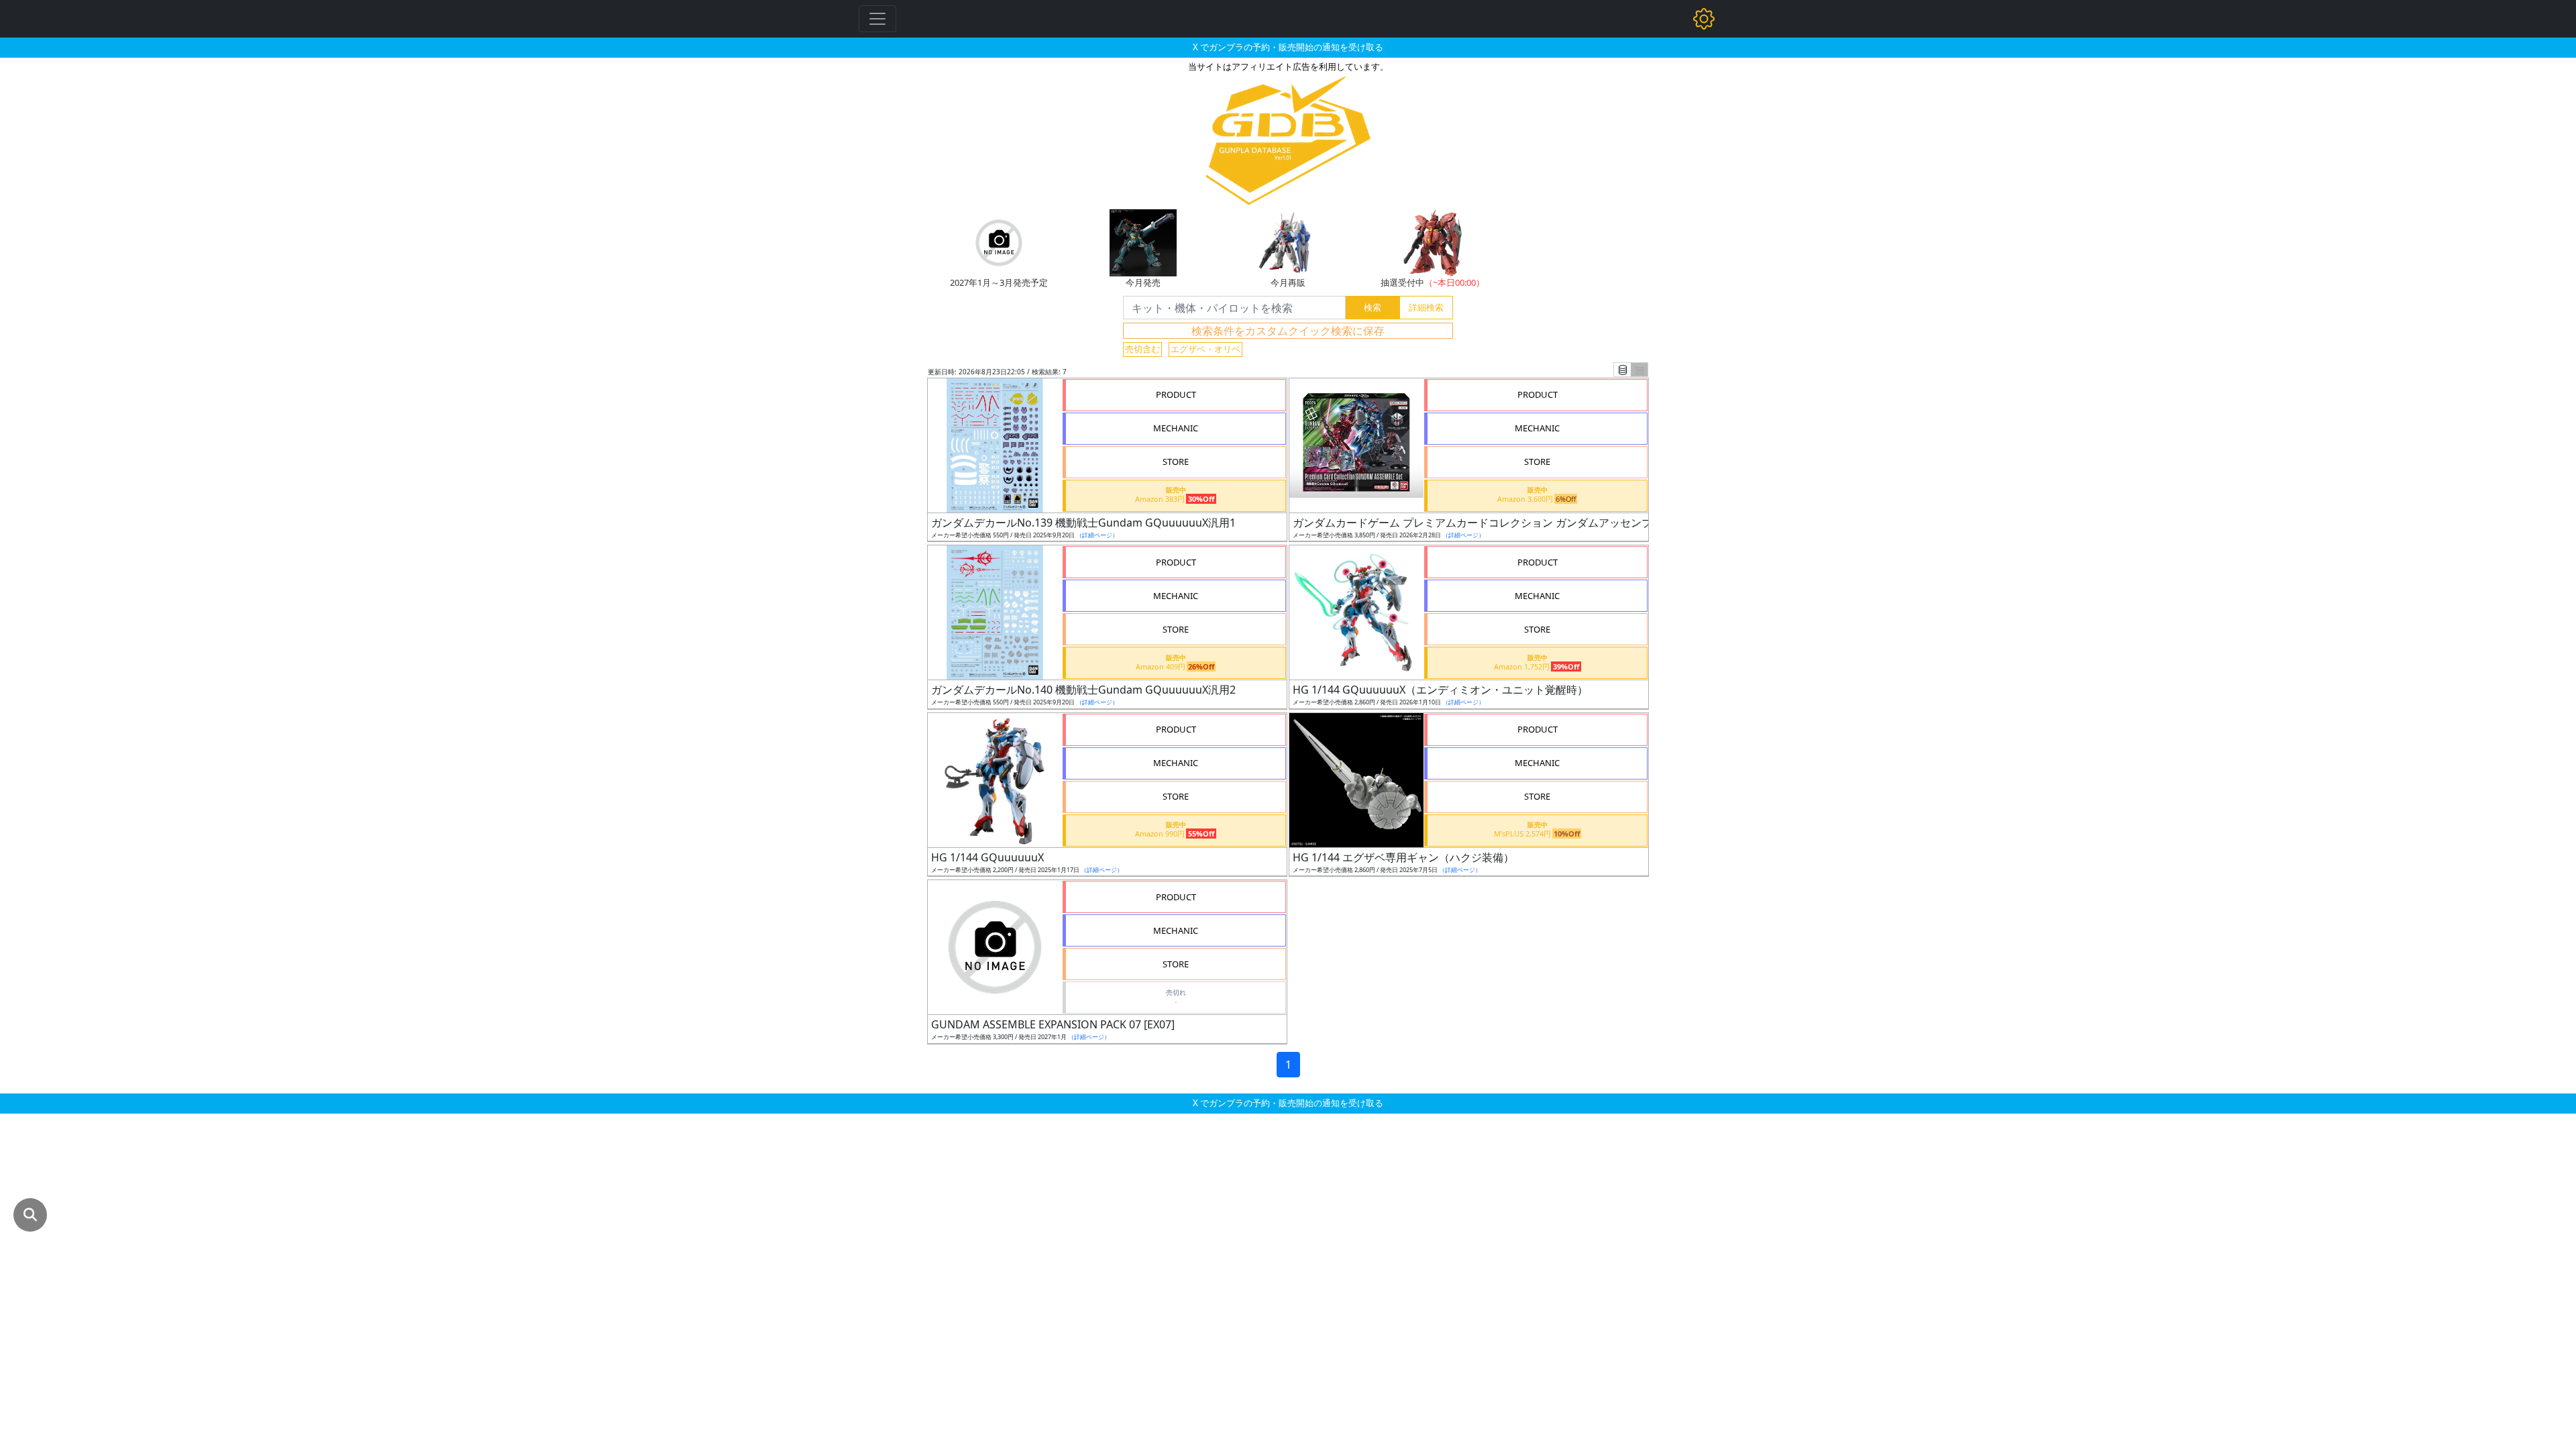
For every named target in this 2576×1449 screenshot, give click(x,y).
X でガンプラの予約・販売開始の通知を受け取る (1288, 47)
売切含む (1142, 349)
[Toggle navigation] (877, 19)
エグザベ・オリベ (1205, 349)
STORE (1176, 462)
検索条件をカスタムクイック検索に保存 (1288, 331)
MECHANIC (1176, 428)
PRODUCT (1176, 394)
